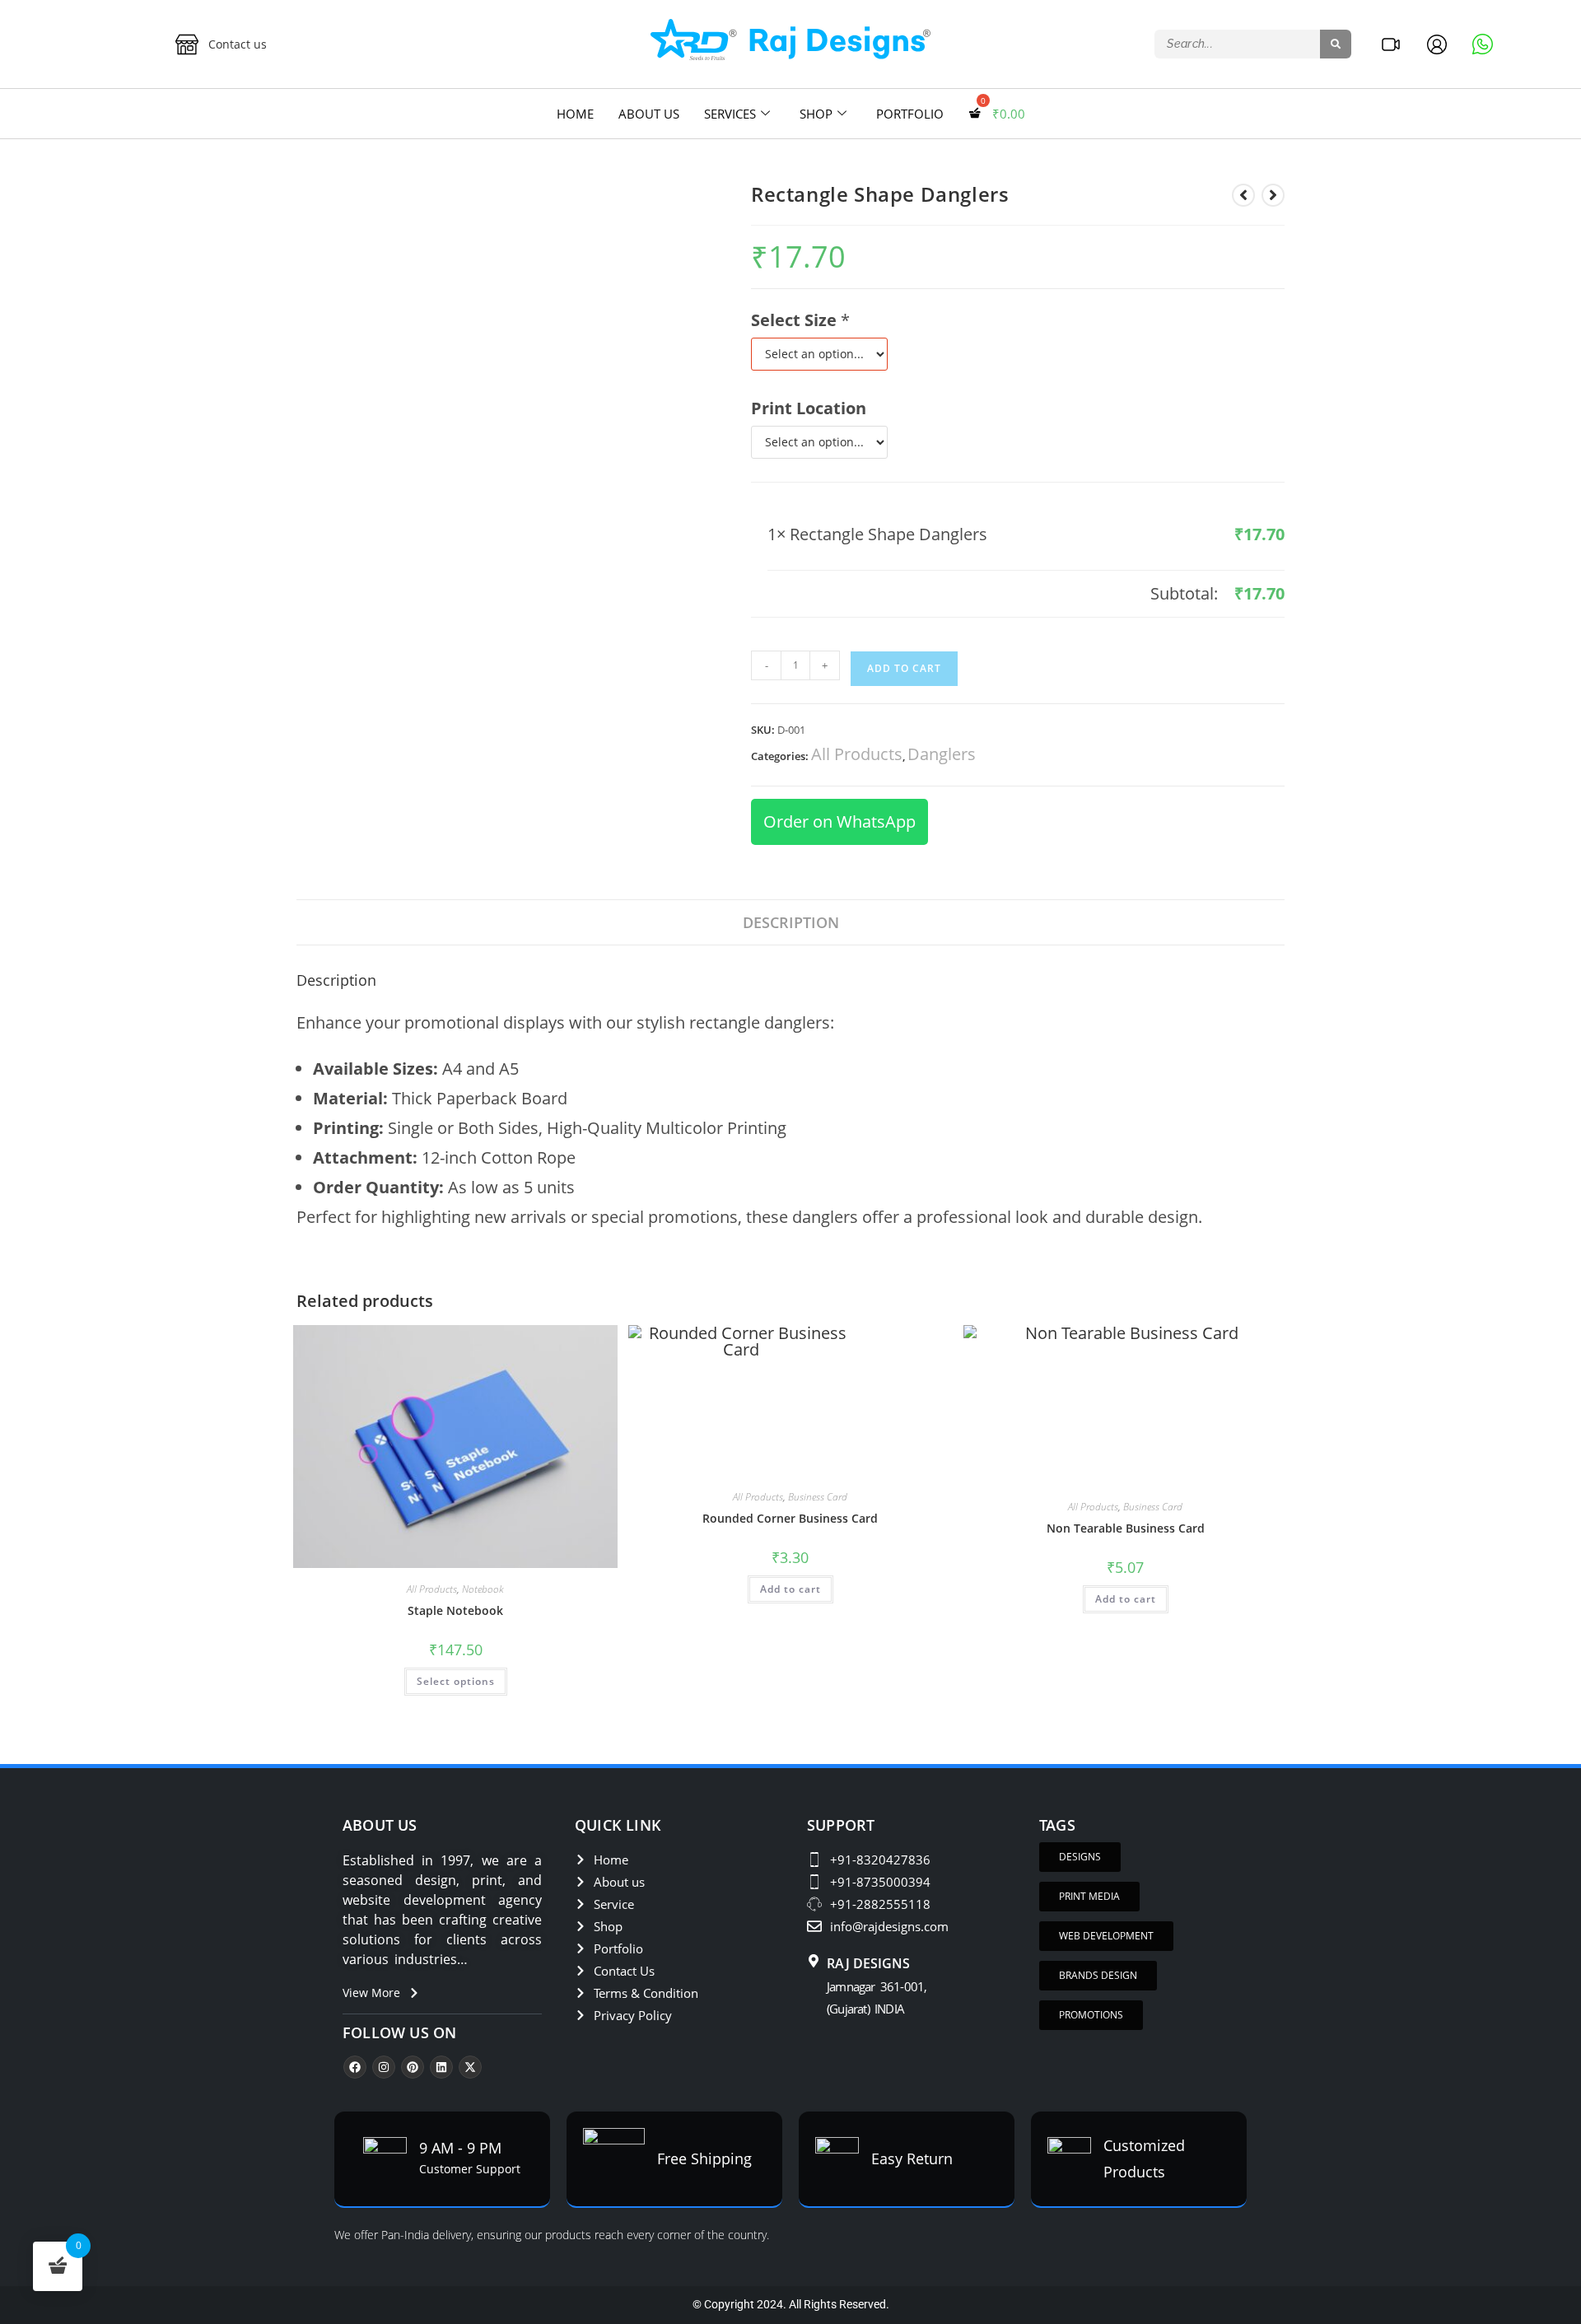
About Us (649, 114)
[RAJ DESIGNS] (814, 1962)
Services (730, 114)
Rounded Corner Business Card (790, 1518)
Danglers (942, 754)
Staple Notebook (455, 1610)
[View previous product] (1243, 195)
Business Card (818, 1497)
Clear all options (829, 593)
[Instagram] (384, 2067)
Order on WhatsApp (839, 821)
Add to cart (790, 1589)
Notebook (483, 1589)
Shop (816, 114)
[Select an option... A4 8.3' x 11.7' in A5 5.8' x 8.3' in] (819, 354)
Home (575, 114)
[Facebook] (355, 2067)
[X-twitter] (470, 2067)
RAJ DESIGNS (868, 1963)
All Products (857, 754)
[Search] (1336, 44)
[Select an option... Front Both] (819, 442)
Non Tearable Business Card (1126, 1528)
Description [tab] (791, 922)
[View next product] (1273, 195)
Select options (456, 1681)
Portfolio (910, 114)
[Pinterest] (413, 2067)
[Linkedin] (441, 2067)
